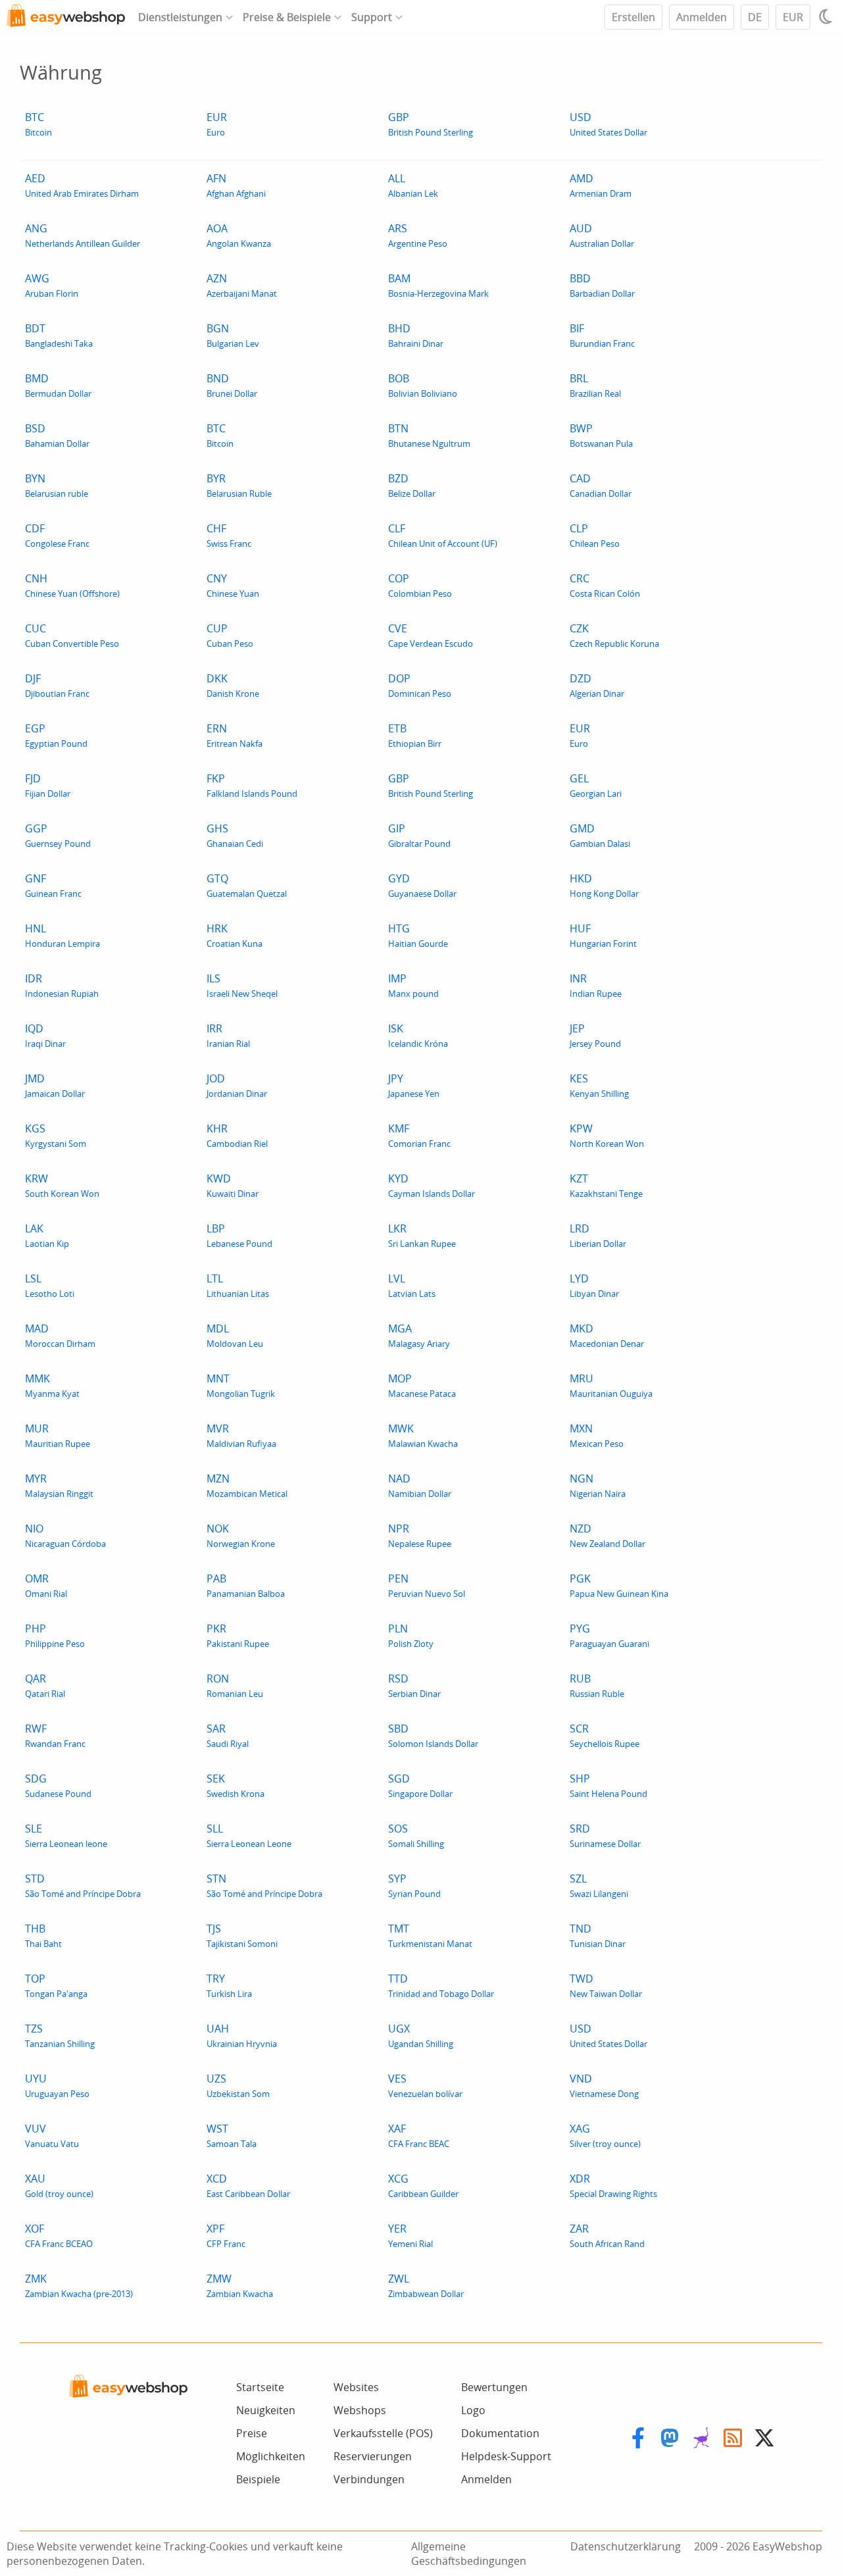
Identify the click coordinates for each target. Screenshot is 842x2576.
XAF (419, 2135)
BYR (239, 485)
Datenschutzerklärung (626, 2546)
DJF (57, 685)
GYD (422, 885)
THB (43, 1935)
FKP (252, 785)
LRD (598, 1235)
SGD (420, 1785)
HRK (235, 935)
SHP (608, 1785)
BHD (416, 335)
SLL (249, 1835)
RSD (414, 1685)
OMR (46, 1585)
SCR (605, 1735)
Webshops (360, 2410)
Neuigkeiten (266, 2410)
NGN (598, 1485)
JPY (414, 1085)
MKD (607, 1335)
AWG (52, 285)
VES (425, 2085)
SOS (416, 1835)
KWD (233, 1185)
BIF (602, 335)
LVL (412, 1285)
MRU (611, 1385)
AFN (236, 185)
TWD (606, 1985)
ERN (235, 735)
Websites (356, 2387)
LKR (422, 1235)
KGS (56, 1135)
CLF (443, 535)
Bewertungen (494, 2387)
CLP (595, 535)
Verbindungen (369, 2479)
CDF (57, 535)
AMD (601, 185)
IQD (45, 1035)
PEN (427, 1585)
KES (599, 1085)
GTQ (247, 885)
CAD (601, 485)
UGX (421, 2035)
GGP (58, 835)
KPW (607, 1135)
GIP (419, 835)
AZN (242, 285)
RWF (55, 1735)
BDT (59, 335)
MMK (52, 1385)
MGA (419, 1335)
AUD (602, 235)
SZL (599, 1885)
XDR (613, 2185)
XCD (248, 2185)
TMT (430, 1935)
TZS (60, 2035)
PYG (609, 1635)
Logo (473, 2410)
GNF (53, 885)
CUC (72, 635)
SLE (66, 1835)
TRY (229, 1985)
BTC (38, 124)
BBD (602, 285)
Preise (252, 2433)
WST (232, 2135)
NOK (241, 1535)
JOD (237, 1085)
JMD (55, 1085)
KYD (432, 1185)
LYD (594, 1285)
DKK (233, 685)
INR (596, 985)
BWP (601, 435)
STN (264, 1885)
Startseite (260, 2387)
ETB (415, 735)
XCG (423, 2185)
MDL (235, 1335)
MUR (58, 1435)
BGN (233, 335)
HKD (604, 885)
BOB (423, 385)
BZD (412, 485)
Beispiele (258, 2479)
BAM (438, 285)
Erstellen (633, 17)
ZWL (426, 2286)
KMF (419, 1135)
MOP (422, 1385)
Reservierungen (373, 2456)
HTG (418, 935)
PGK (619, 1585)
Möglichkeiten (271, 2456)
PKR (238, 1635)
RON (235, 1685)
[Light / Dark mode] (828, 16)
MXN (597, 1435)
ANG (83, 235)
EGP (56, 735)
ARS (418, 235)
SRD (605, 1835)
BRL (595, 385)
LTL (238, 1285)
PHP (55, 1635)
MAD (60, 1335)
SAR (228, 1735)
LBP (239, 1235)
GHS (235, 835)
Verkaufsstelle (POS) (383, 2433)
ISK (418, 1035)
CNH (72, 585)
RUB (597, 1685)
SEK (235, 1785)
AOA (239, 235)
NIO (65, 1535)
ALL (413, 185)
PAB (246, 1585)
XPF (226, 2235)
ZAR (607, 2235)
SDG (58, 1785)
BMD (58, 385)
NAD (420, 1485)
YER (410, 2235)
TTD (441, 1985)
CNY (233, 585)
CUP (230, 635)
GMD (600, 835)
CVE (431, 635)
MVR (241, 1435)
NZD (607, 1535)
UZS (238, 2085)
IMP (413, 985)
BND (232, 385)
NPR (420, 1535)
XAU (59, 2185)
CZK (614, 635)
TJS (242, 1935)
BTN (429, 435)
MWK (423, 1435)
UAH (242, 2035)
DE (755, 17)
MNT (241, 1385)
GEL (596, 785)
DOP (420, 685)
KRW (62, 1185)
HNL (62, 935)
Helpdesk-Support (506, 2456)
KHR (237, 1135)
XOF (59, 2235)
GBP (431, 124)
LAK (47, 1235)
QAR (45, 1685)
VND (604, 2085)
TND (598, 1935)
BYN (57, 485)
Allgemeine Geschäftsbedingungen (469, 2554)
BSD (57, 435)
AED (82, 185)
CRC (605, 585)
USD (608, 124)
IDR (62, 985)
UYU (57, 2085)
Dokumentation (500, 2433)
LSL (50, 1285)
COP (420, 585)
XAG (605, 2135)
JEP (595, 1035)
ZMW (240, 2286)
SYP (414, 1885)
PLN (411, 1635)
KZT (606, 1185)
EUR (793, 17)
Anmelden (702, 17)
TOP (56, 1985)
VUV (52, 2135)
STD (83, 1885)
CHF (229, 535)
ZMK (79, 2286)
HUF (603, 935)
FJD (48, 785)
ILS (242, 985)
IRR (228, 1035)
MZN (247, 1485)
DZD (597, 685)
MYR (59, 1485)
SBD (433, 1735)
